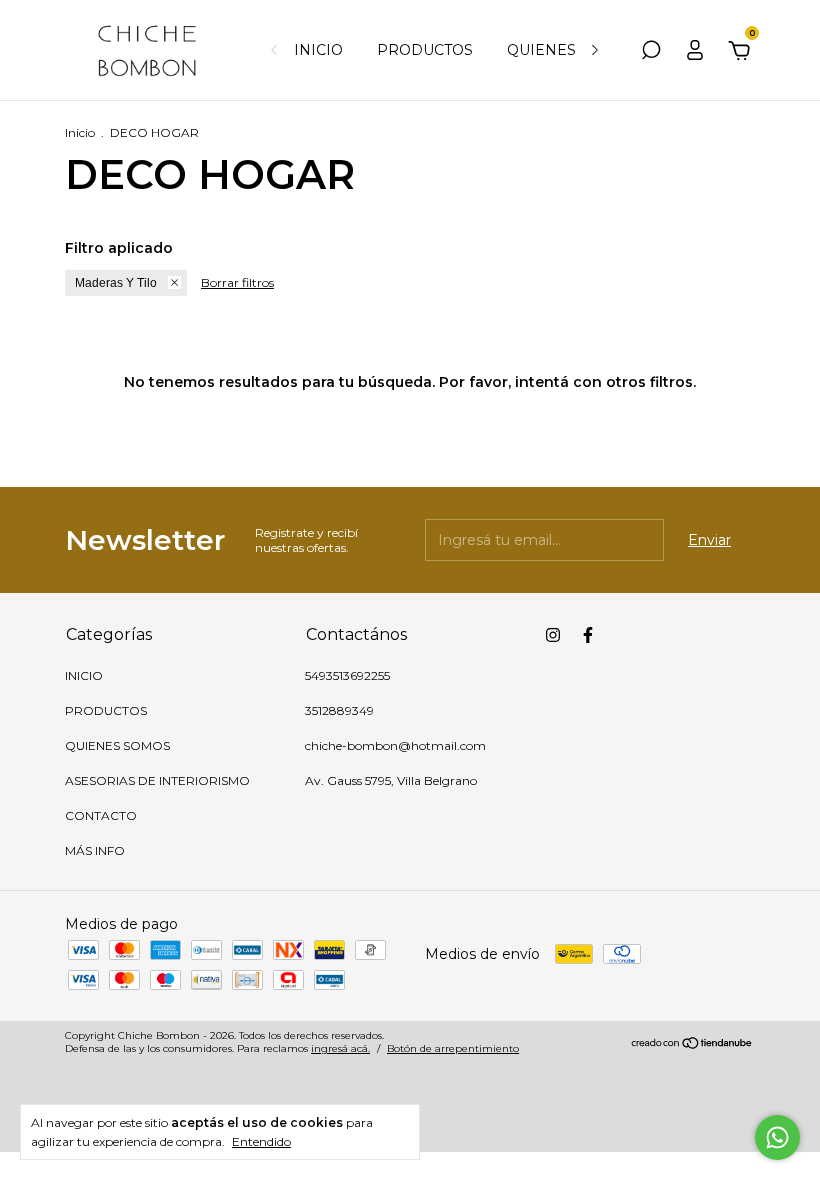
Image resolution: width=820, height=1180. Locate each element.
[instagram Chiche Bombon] (553, 635)
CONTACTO (101, 815)
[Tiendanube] (692, 1045)
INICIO (318, 50)
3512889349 (339, 710)
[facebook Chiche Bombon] (588, 635)
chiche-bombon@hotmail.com (395, 745)
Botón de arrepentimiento (453, 1048)
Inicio (80, 132)
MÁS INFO (95, 850)
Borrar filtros (237, 282)
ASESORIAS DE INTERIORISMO (157, 780)
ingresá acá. (340, 1048)
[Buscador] (651, 53)
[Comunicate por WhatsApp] (777, 1137)
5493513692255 (347, 675)
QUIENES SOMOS (571, 50)
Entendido (261, 1141)
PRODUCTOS (425, 50)
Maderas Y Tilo (116, 283)
